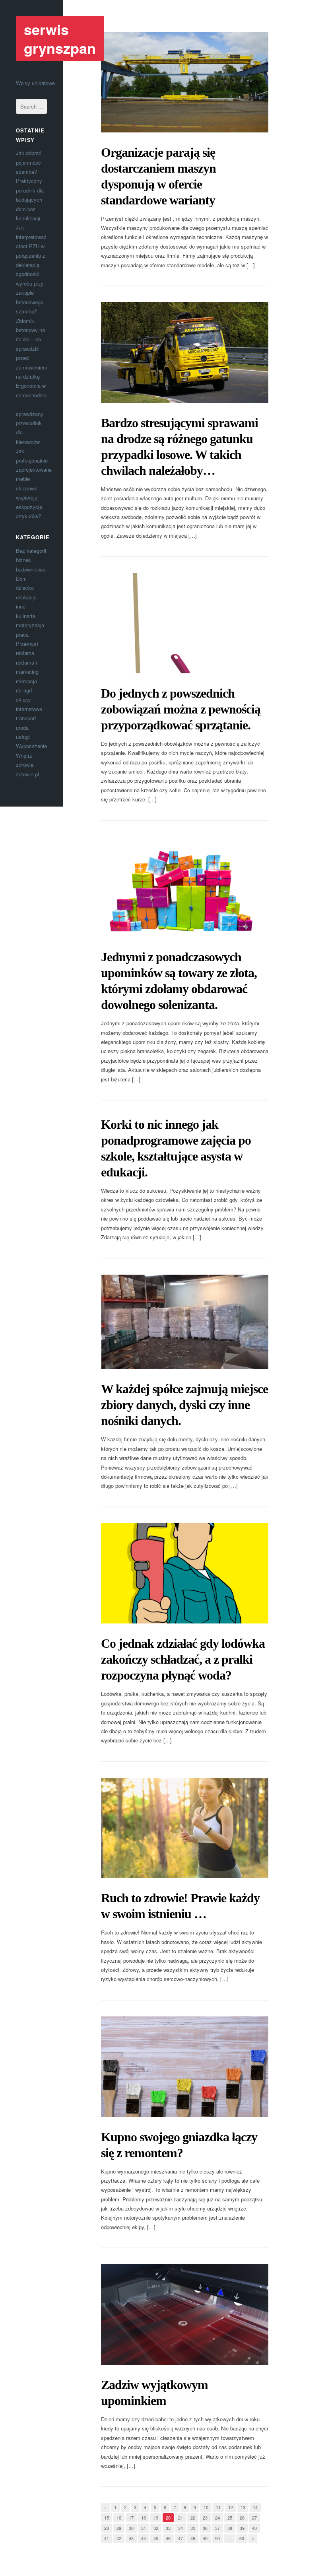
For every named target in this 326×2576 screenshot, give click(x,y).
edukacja (26, 597)
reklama (25, 653)
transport (26, 718)
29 (119, 2528)
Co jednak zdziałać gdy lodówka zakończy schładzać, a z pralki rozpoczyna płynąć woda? (183, 1659)
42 (119, 2538)
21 (180, 2518)
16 (119, 2518)
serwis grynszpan (60, 38)
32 (156, 2528)
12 (231, 2507)
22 (193, 2518)
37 (217, 2528)
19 (156, 2518)
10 (206, 2507)
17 (131, 2518)
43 (131, 2538)
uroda (22, 728)
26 (242, 2518)
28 (107, 2528)
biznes (23, 560)
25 (230, 2518)
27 (254, 2518)
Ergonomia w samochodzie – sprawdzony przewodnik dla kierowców (31, 413)
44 (144, 2538)
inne (21, 606)
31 (144, 2528)
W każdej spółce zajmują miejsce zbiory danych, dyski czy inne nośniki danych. (184, 1405)
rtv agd (24, 690)
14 (255, 2507)
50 (217, 2538)
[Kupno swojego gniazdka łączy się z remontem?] (185, 2067)
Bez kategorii (31, 551)
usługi (23, 737)
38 (230, 2528)
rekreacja (26, 681)
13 (243, 2507)
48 (193, 2538)
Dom (21, 578)
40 (254, 2528)
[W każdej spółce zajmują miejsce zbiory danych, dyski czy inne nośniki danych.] (185, 1322)
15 (107, 2518)
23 (205, 2518)
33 (168, 2528)
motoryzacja (30, 625)
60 (242, 2538)
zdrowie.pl (27, 774)
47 (180, 2538)
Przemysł (27, 644)
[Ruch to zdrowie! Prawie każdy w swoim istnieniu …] (185, 1828)
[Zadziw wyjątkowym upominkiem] (185, 2315)
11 (218, 2507)
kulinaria (25, 616)
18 (144, 2518)
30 (131, 2528)
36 (205, 2528)
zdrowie (25, 765)
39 (242, 2528)
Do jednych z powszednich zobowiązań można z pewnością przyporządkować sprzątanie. (181, 709)
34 (180, 2528)
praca (22, 635)
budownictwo (31, 569)
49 (205, 2538)
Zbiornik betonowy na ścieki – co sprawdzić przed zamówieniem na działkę (32, 349)
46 (168, 2538)
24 (217, 2518)
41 (107, 2538)
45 (156, 2538)
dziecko (25, 588)
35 (193, 2528)
